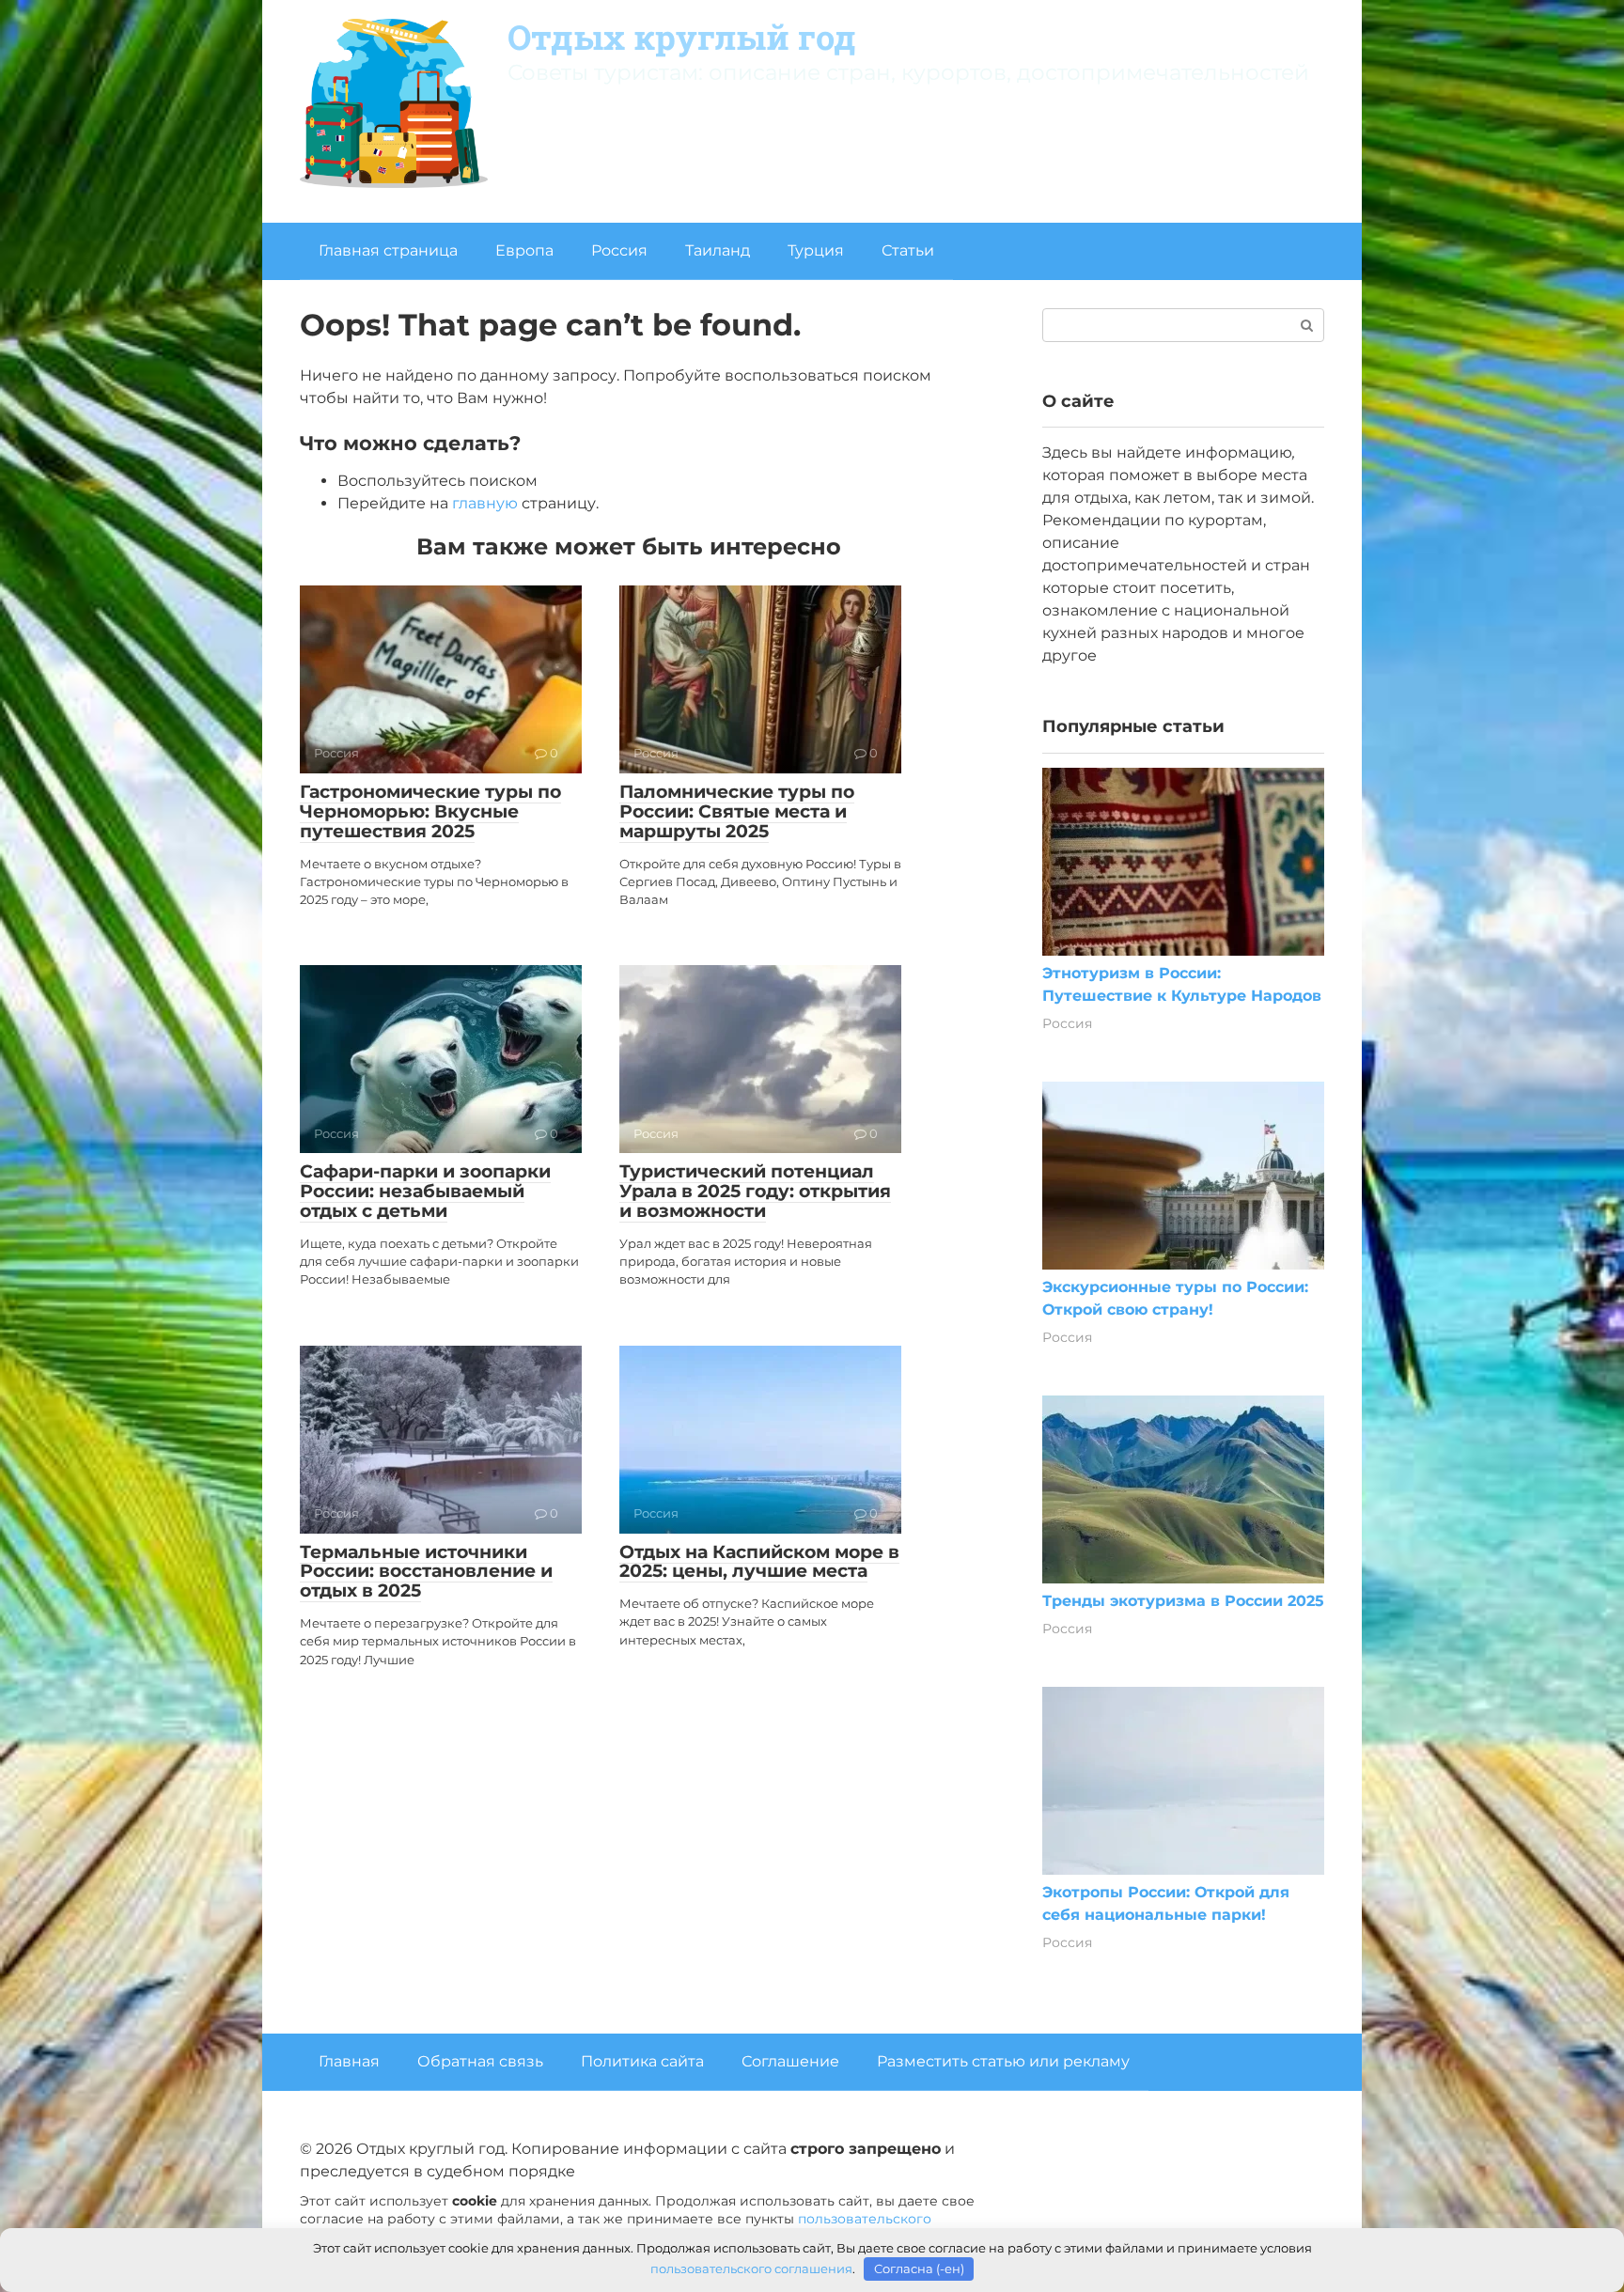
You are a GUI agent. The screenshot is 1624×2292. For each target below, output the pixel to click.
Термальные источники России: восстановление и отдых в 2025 (426, 1572)
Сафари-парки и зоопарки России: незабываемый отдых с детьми (425, 1191)
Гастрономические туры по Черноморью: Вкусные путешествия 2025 (430, 811)
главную (485, 503)
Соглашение (790, 2061)
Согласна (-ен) (919, 2269)
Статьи (908, 250)
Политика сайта (642, 2061)
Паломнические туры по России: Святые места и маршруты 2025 (737, 811)
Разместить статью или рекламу (1003, 2061)
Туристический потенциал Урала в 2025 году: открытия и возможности (755, 1191)
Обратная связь (480, 2061)
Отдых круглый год (682, 37)
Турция (816, 250)
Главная (349, 2061)
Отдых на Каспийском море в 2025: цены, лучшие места (759, 1562)
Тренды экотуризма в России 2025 (1183, 1601)
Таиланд (718, 250)
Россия (619, 250)
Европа (524, 250)
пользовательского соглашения (751, 2269)
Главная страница (388, 250)
